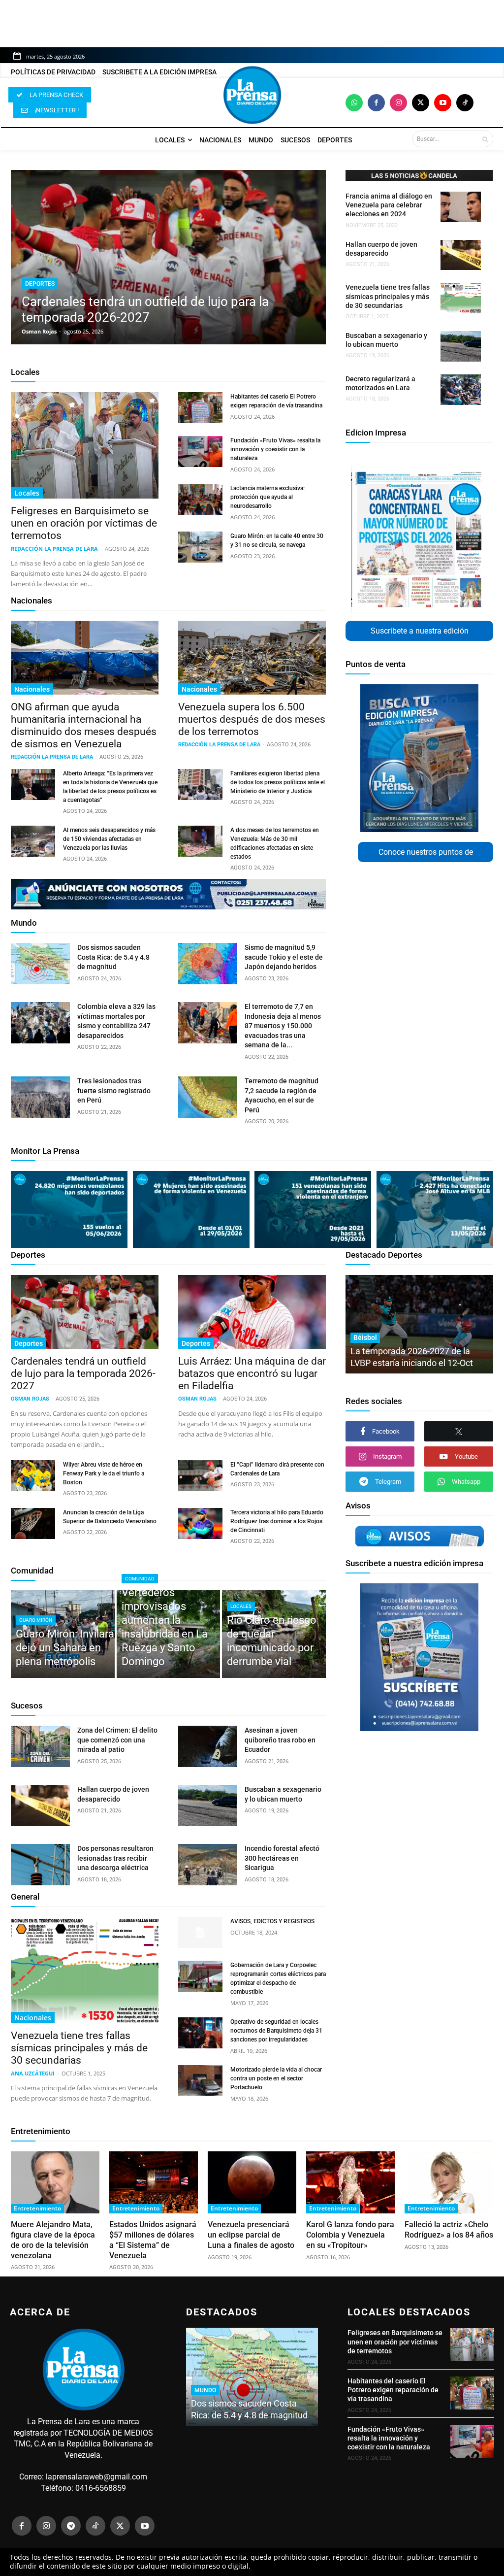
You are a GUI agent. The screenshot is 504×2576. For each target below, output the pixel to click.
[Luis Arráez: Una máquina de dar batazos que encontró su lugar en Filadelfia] (252, 1312)
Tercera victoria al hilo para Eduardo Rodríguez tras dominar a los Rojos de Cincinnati (277, 1521)
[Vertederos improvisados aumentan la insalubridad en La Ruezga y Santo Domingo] (169, 1634)
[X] (459, 1431)
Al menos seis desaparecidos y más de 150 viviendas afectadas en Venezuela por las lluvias (109, 839)
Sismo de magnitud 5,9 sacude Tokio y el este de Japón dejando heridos (284, 957)
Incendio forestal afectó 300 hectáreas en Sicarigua (282, 1858)
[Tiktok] (465, 103)
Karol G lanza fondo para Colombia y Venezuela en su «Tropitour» (350, 2235)
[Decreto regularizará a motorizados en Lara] (461, 390)
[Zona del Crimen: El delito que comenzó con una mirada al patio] (40, 1746)
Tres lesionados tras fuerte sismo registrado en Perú (114, 1090)
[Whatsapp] (354, 103)
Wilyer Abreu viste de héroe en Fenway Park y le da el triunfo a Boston (104, 1473)
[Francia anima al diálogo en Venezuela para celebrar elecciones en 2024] (461, 207)
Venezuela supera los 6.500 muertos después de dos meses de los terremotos (252, 719)
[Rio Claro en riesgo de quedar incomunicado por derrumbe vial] (274, 1634)
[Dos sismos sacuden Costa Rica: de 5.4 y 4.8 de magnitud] (40, 964)
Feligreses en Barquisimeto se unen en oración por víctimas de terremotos (84, 523)
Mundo (24, 923)
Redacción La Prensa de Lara (54, 549)
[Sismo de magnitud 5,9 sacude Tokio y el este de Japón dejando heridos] (208, 964)
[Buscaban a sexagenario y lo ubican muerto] (461, 346)
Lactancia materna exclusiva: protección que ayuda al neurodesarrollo (268, 497)
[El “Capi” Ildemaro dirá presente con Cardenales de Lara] (200, 1476)
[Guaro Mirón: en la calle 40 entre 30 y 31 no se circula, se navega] (200, 547)
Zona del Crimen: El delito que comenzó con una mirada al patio (117, 1740)
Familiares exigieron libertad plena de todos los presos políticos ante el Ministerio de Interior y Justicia (278, 782)
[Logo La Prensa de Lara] (252, 95)
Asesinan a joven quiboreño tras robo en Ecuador (280, 1740)
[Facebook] (376, 103)
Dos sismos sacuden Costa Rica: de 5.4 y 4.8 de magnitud (113, 957)
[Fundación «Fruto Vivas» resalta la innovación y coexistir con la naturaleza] (200, 452)
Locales (25, 372)
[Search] (485, 139)
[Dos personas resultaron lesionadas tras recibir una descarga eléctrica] (40, 1865)
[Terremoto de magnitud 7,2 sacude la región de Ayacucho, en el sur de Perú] (208, 1097)
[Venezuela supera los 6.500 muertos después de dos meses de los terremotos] (252, 658)
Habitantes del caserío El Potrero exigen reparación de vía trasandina (393, 2390)
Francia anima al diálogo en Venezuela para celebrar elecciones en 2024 (389, 205)
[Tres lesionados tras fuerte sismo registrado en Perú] (40, 1097)
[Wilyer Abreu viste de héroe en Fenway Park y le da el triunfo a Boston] (33, 1476)
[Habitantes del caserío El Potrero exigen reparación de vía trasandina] (200, 408)
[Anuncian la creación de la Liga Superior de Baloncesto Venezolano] (33, 1523)
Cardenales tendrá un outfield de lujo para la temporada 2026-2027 (83, 1373)
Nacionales (31, 601)
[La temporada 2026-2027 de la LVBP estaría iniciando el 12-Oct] (419, 1324)
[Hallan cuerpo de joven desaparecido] (461, 255)
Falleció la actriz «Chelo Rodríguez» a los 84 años (449, 2230)
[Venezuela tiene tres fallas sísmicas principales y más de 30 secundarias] (461, 298)
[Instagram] (398, 103)
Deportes (40, 284)
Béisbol (365, 1338)
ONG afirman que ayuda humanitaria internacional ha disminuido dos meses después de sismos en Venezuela (84, 725)
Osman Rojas (39, 331)
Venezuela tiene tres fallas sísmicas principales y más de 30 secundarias (388, 296)
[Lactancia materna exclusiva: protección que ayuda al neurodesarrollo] (200, 499)
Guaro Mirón (36, 1620)
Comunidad (32, 1571)
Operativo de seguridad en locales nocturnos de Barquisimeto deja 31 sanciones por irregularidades (276, 2031)
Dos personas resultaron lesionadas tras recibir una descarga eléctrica (115, 1858)
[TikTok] (95, 2526)
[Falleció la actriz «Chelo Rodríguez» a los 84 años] (449, 2182)
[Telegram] (71, 2526)
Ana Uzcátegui (33, 2073)
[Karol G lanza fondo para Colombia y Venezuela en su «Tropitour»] (350, 2182)
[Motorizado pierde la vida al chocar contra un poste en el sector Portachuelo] (200, 2081)
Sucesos (27, 1706)
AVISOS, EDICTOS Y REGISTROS (272, 1921)
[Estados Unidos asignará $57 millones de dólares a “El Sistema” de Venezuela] (154, 2182)
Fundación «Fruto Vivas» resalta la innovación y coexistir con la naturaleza (275, 449)
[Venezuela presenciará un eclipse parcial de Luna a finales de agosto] (252, 2182)
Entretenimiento (41, 2131)
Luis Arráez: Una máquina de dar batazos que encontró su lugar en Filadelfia (252, 1373)
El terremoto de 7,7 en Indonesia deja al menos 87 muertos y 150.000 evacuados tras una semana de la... (283, 1026)
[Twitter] (421, 103)
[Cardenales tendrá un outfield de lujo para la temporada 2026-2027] (168, 257)
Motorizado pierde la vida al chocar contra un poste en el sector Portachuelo (276, 2078)
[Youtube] (443, 103)
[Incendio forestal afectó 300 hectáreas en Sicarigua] (208, 1865)
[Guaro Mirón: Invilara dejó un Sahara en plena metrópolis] (63, 1634)
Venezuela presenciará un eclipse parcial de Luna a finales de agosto (251, 2235)
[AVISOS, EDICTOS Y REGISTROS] (200, 1932)
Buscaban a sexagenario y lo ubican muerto (386, 340)
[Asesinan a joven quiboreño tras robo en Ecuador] (208, 1746)
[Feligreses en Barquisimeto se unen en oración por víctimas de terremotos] (85, 445)
